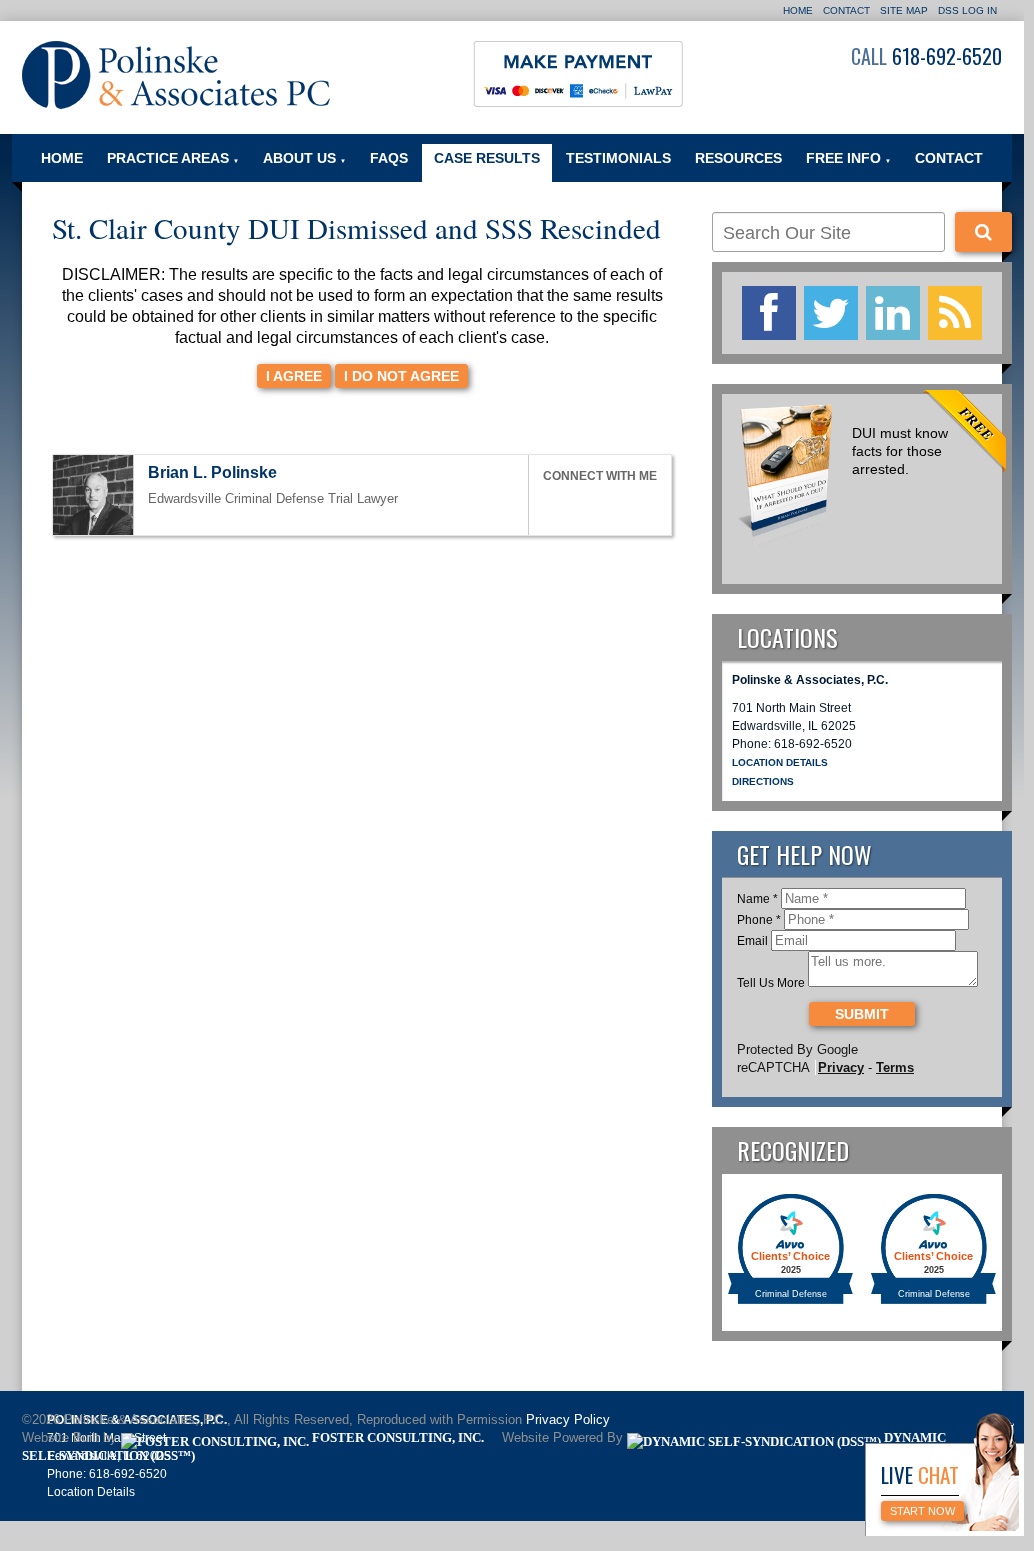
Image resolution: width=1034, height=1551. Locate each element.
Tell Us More (771, 983)
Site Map (904, 10)
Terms (895, 1067)
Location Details (780, 762)
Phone (759, 920)
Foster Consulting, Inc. (396, 1438)
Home (798, 10)
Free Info (848, 158)
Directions (763, 781)
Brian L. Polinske (212, 472)
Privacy (841, 1067)
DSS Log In (967, 10)
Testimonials (618, 158)
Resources (738, 158)
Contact (846, 10)
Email (752, 941)
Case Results (487, 158)
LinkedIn (597, 505)
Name (757, 899)
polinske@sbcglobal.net (295, 474)
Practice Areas (173, 158)
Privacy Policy (568, 1420)
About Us (304, 158)
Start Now (922, 1511)
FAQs (389, 158)
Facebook (552, 505)
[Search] (983, 232)
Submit (862, 1014)
